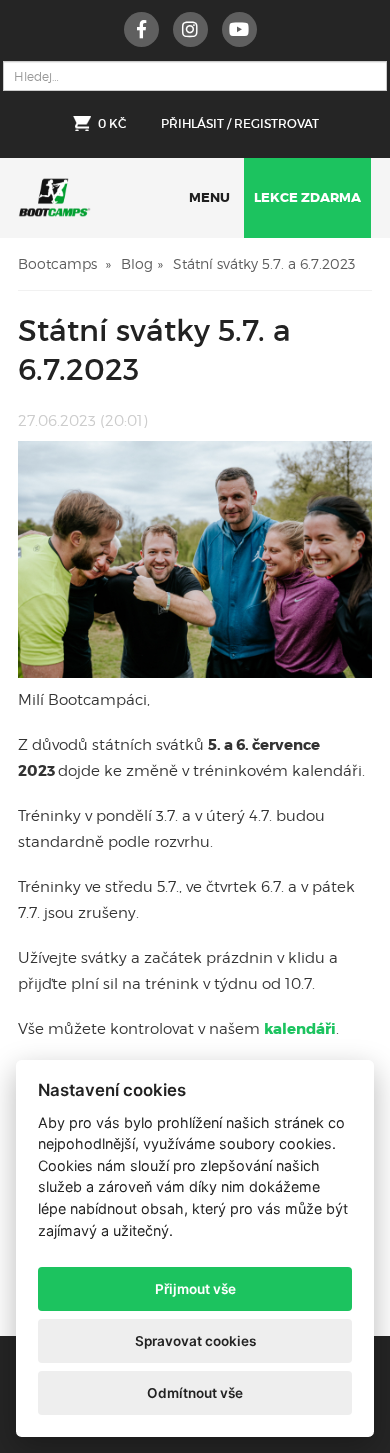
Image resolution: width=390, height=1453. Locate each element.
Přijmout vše (195, 1289)
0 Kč (112, 123)
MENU (209, 197)
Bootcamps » (64, 263)
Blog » (142, 263)
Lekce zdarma (307, 197)
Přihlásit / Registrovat (240, 123)
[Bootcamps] (54, 192)
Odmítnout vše (195, 1393)
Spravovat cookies (195, 1341)
